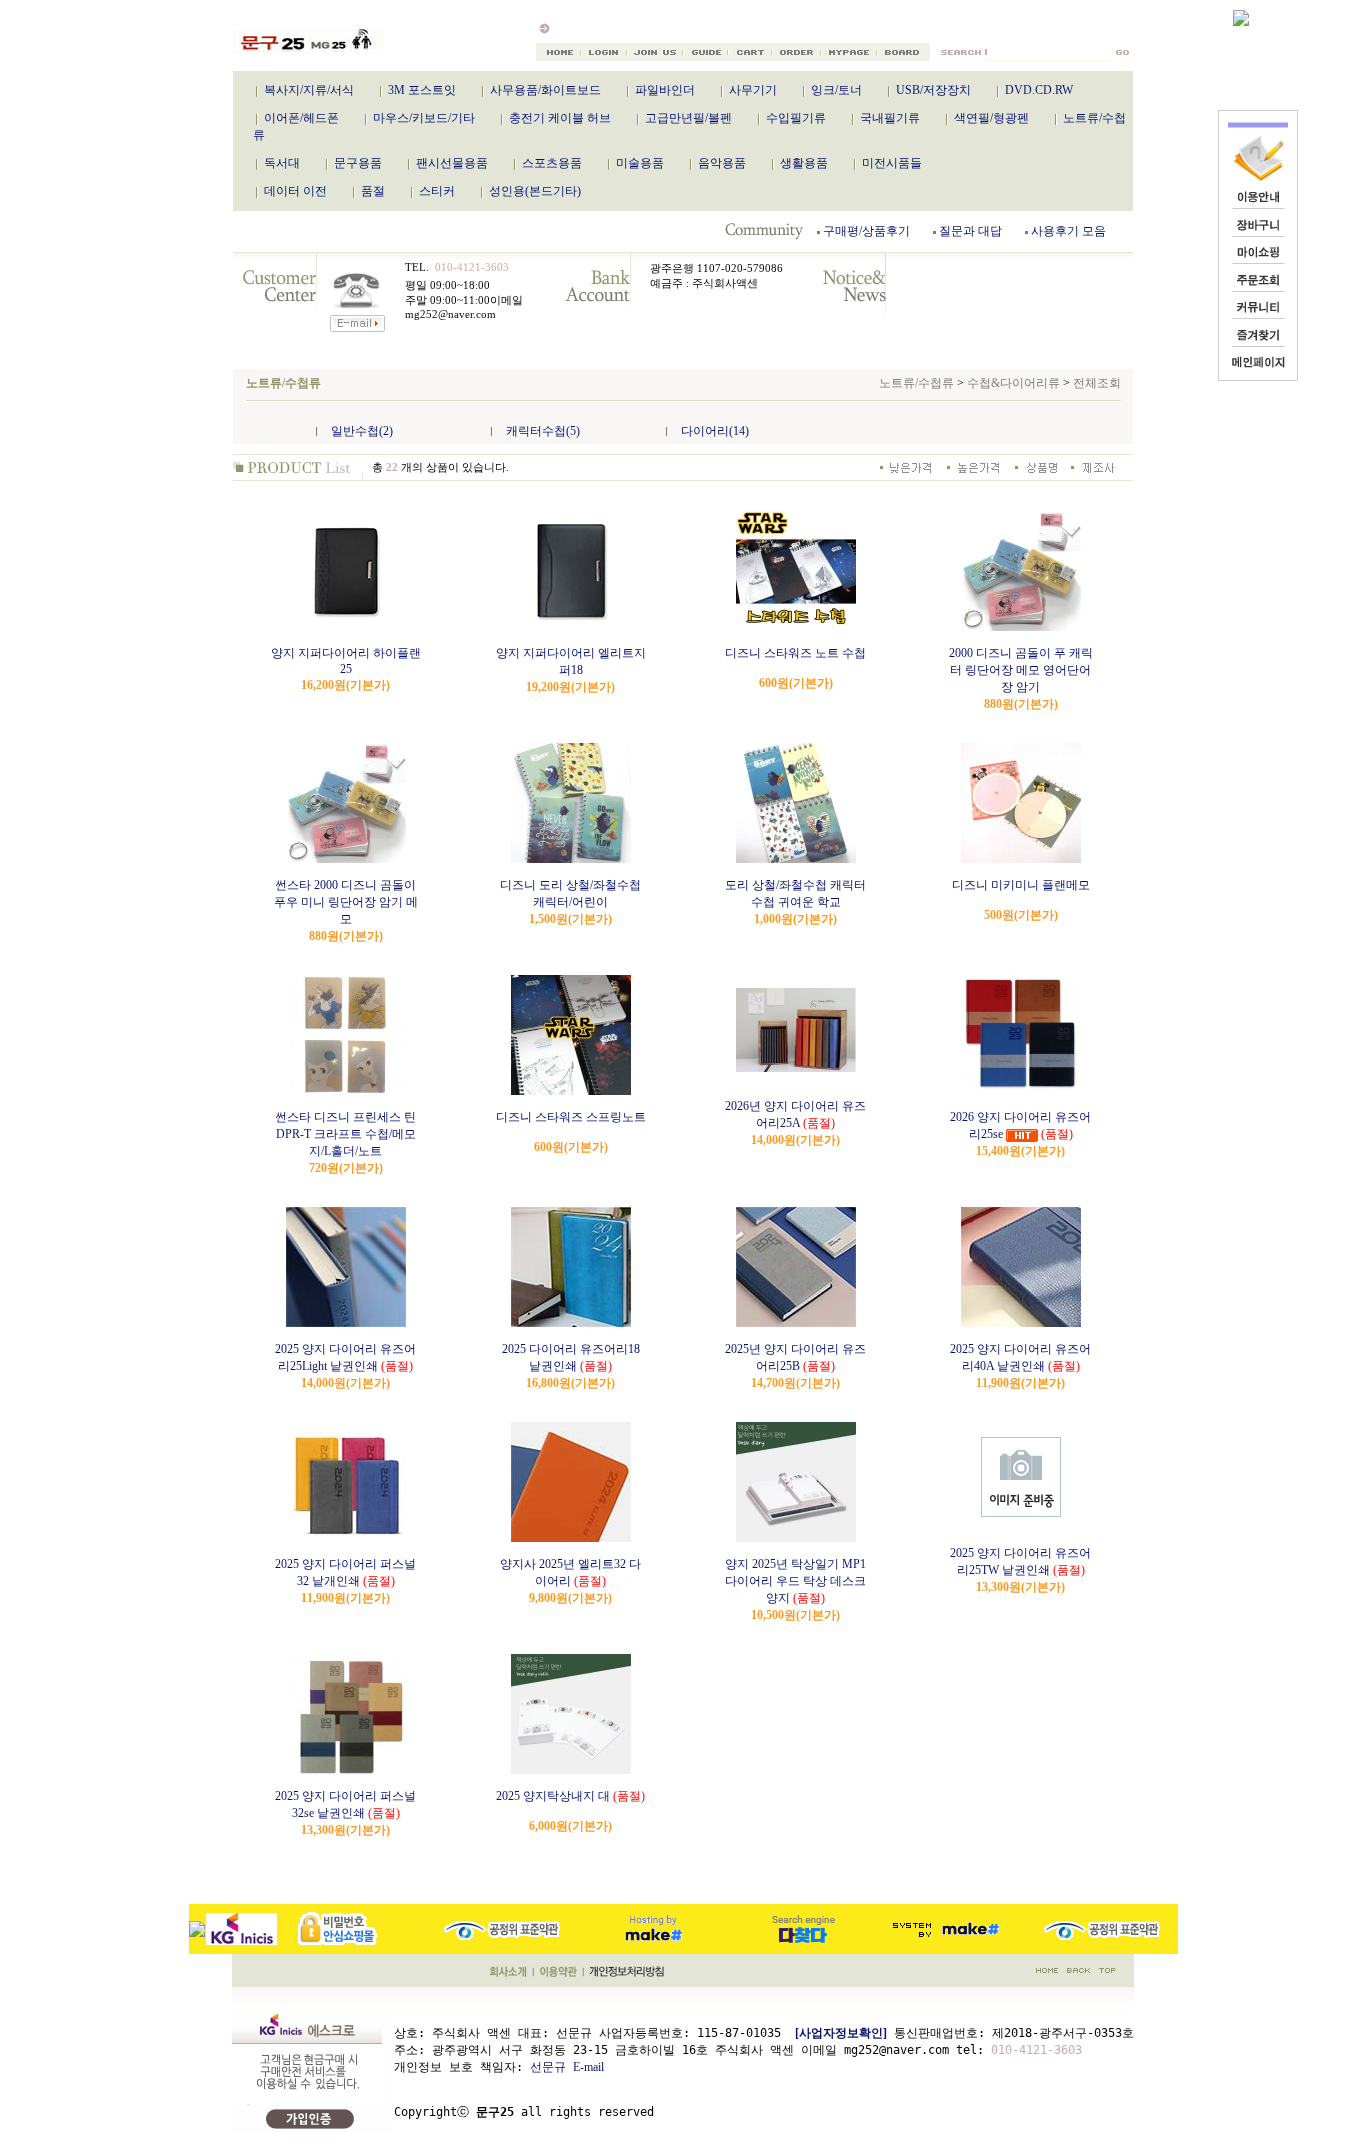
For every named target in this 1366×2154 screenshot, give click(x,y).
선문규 (548, 2067)
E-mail (588, 2067)
